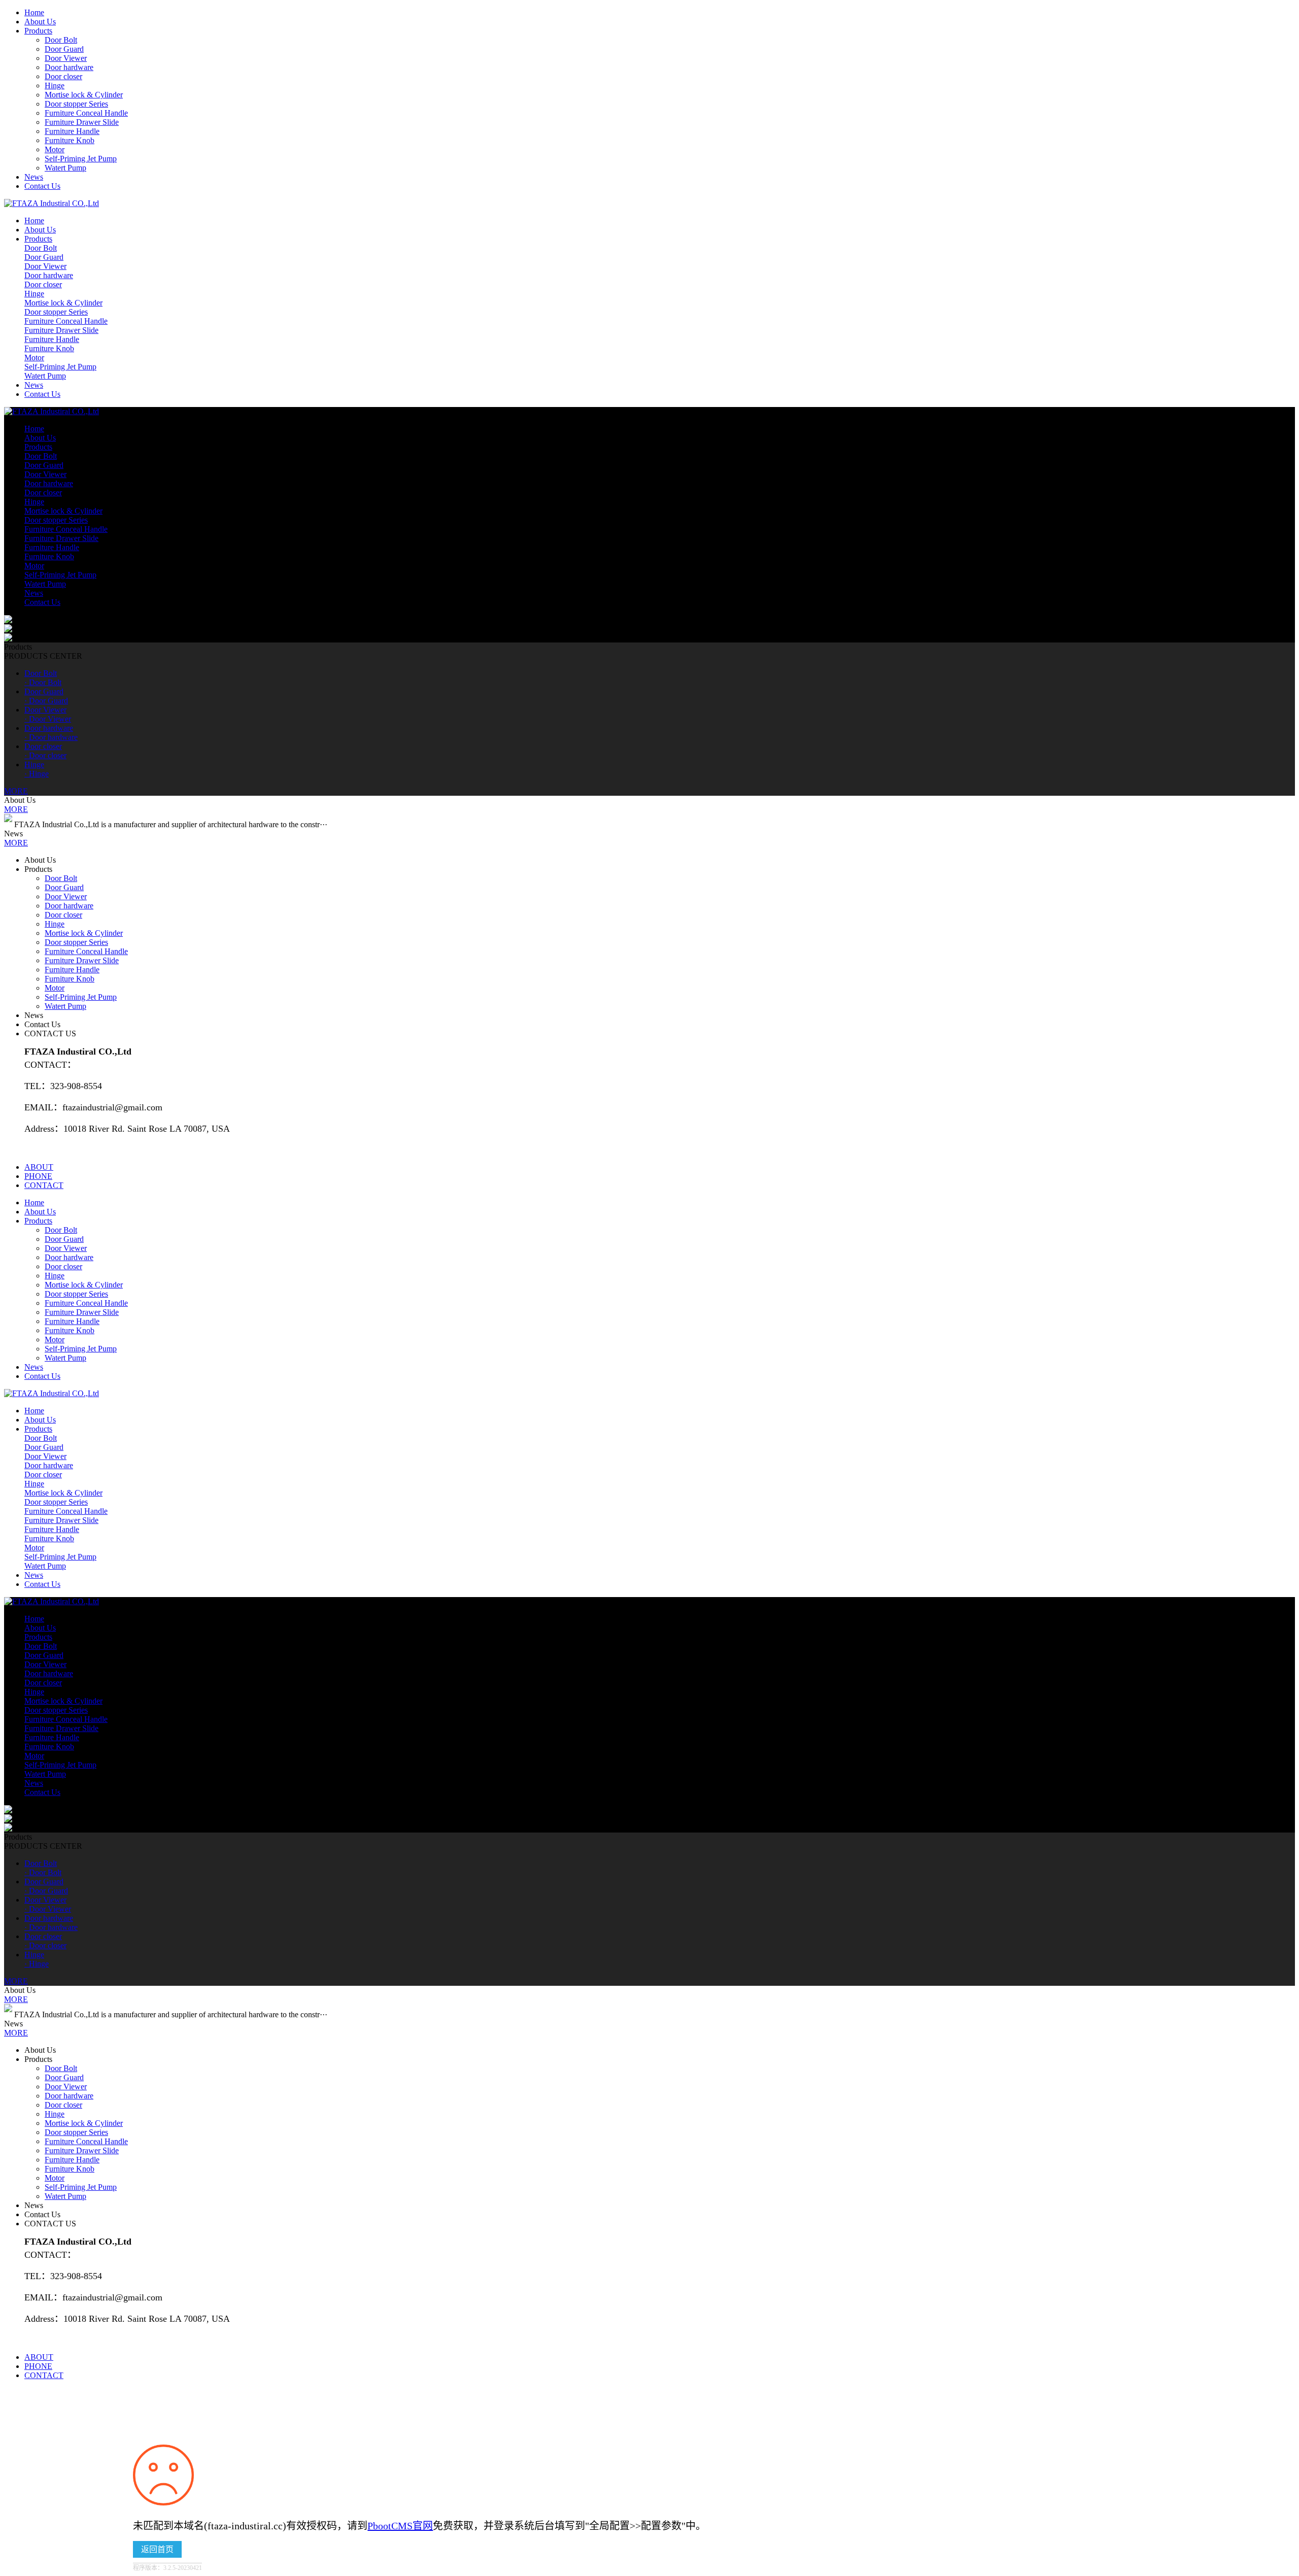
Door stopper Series (76, 104)
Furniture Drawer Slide (82, 122)
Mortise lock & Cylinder (84, 95)
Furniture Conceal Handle (86, 113)
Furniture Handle (72, 131)
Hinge (55, 86)
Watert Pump (65, 168)
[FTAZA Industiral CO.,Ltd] (52, 203)
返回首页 (157, 2549)
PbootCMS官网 (400, 2526)
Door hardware (69, 67)
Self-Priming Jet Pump (81, 159)
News (34, 177)
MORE (16, 791)
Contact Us (42, 186)
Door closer (63, 76)
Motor (55, 149)
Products (38, 31)
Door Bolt (61, 40)
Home (34, 12)
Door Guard (64, 49)
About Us (40, 22)
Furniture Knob (70, 140)
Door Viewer (66, 58)
